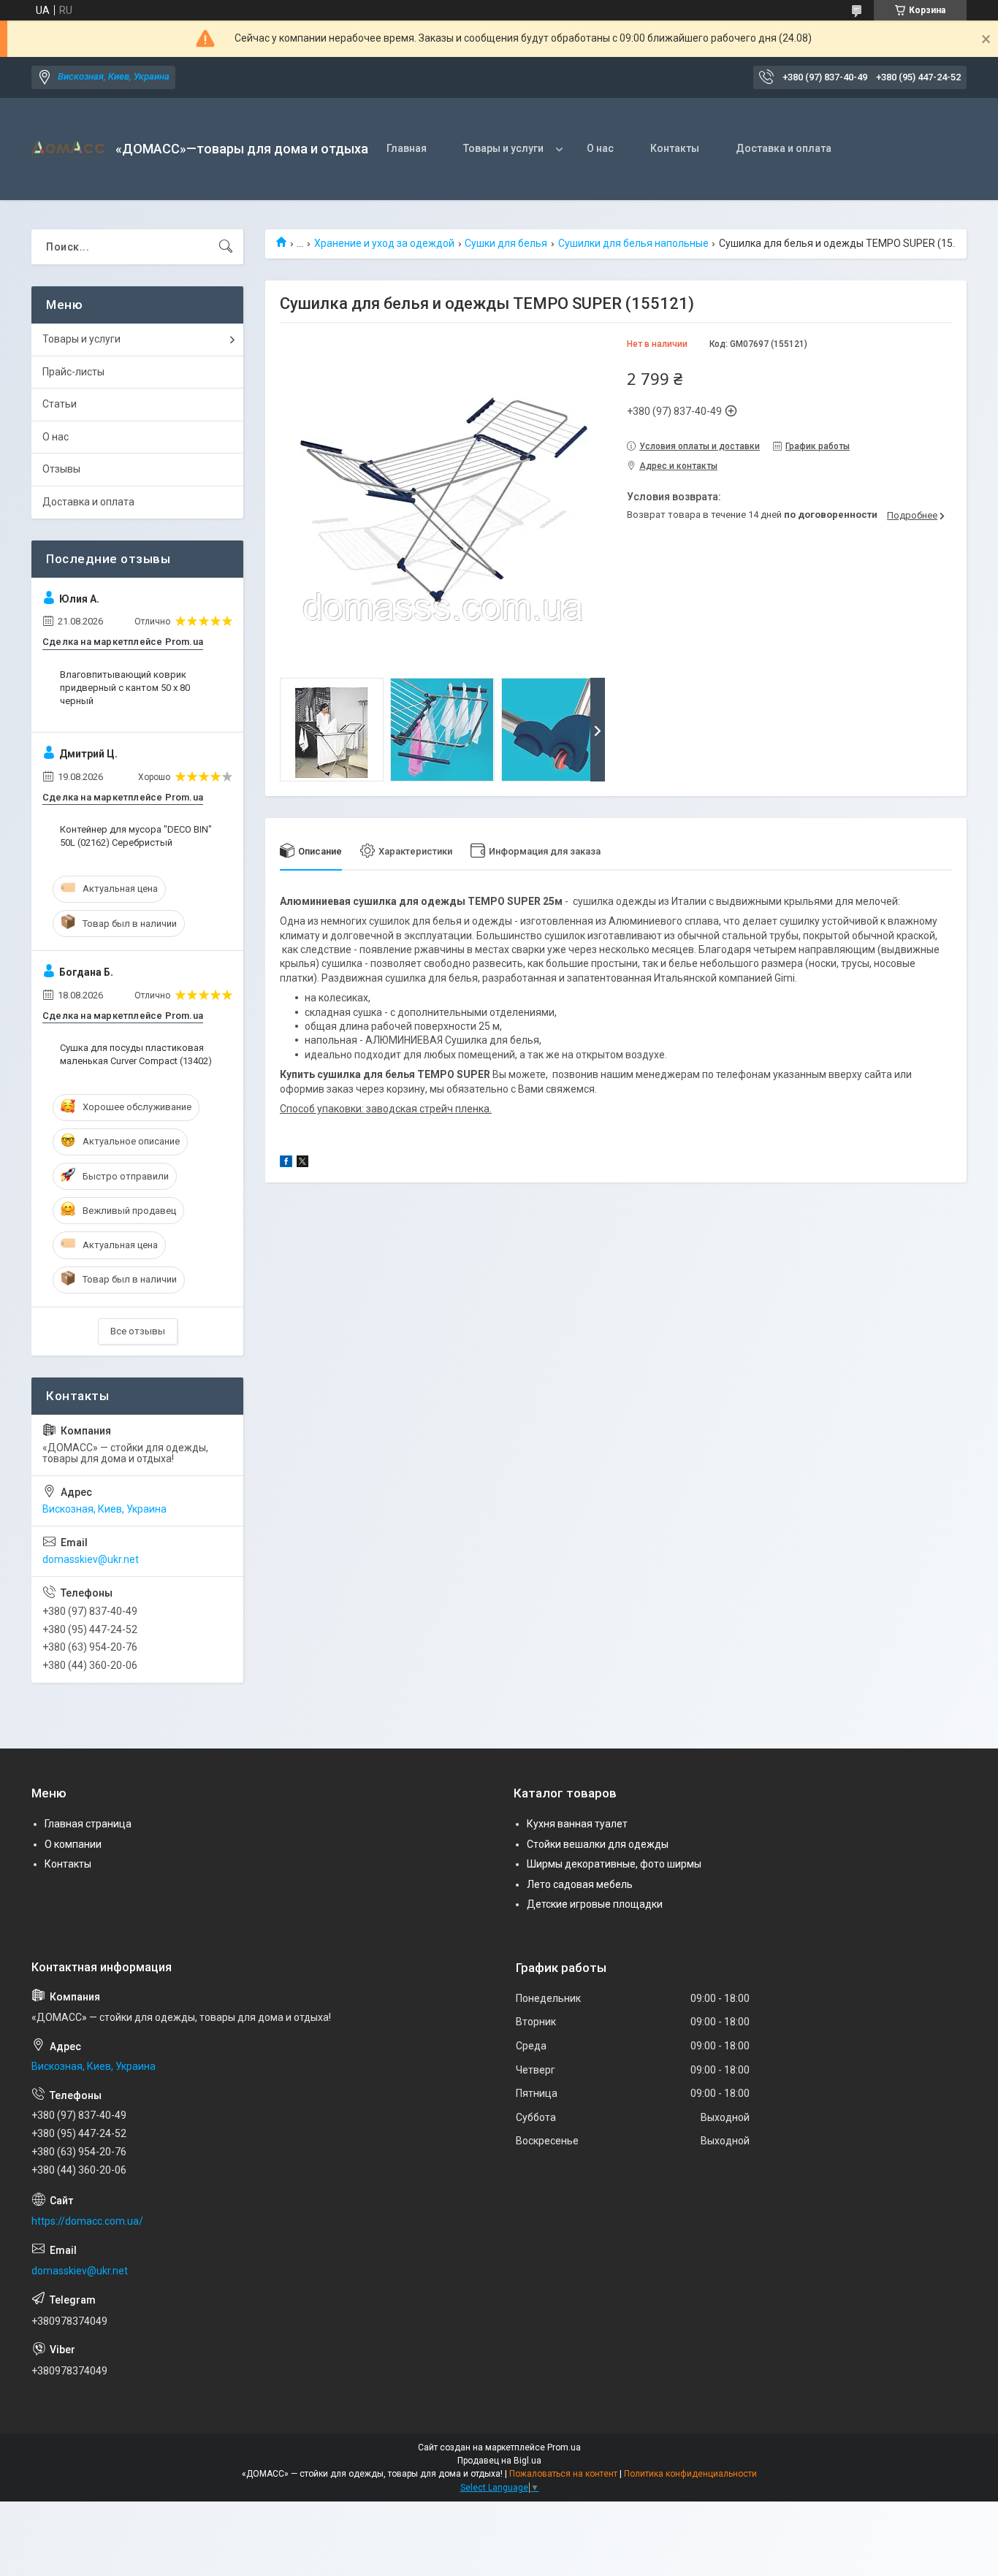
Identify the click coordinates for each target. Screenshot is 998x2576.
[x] (302, 1163)
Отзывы (61, 469)
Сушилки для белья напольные (633, 243)
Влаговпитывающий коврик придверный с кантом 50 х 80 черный (125, 688)
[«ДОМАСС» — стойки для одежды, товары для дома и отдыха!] (68, 149)
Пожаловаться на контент (563, 2474)
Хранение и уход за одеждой (384, 243)
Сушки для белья (506, 243)
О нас (600, 148)
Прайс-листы (73, 372)
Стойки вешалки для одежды (598, 1844)
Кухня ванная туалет (577, 1824)
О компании (73, 1844)
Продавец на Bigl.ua (499, 2461)
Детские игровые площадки (595, 1904)
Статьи (60, 404)
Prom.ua (564, 2447)
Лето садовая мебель (580, 1884)
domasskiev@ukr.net (91, 1559)
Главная (407, 148)
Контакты (675, 148)
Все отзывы (138, 1331)
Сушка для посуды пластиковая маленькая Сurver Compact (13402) (136, 1054)
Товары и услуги (503, 148)
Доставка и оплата (784, 148)
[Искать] (226, 247)
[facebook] (286, 1163)
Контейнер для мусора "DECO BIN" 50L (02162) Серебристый (136, 836)
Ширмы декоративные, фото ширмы (614, 1864)
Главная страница (88, 1824)
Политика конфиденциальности (690, 2474)
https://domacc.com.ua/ (87, 2221)
